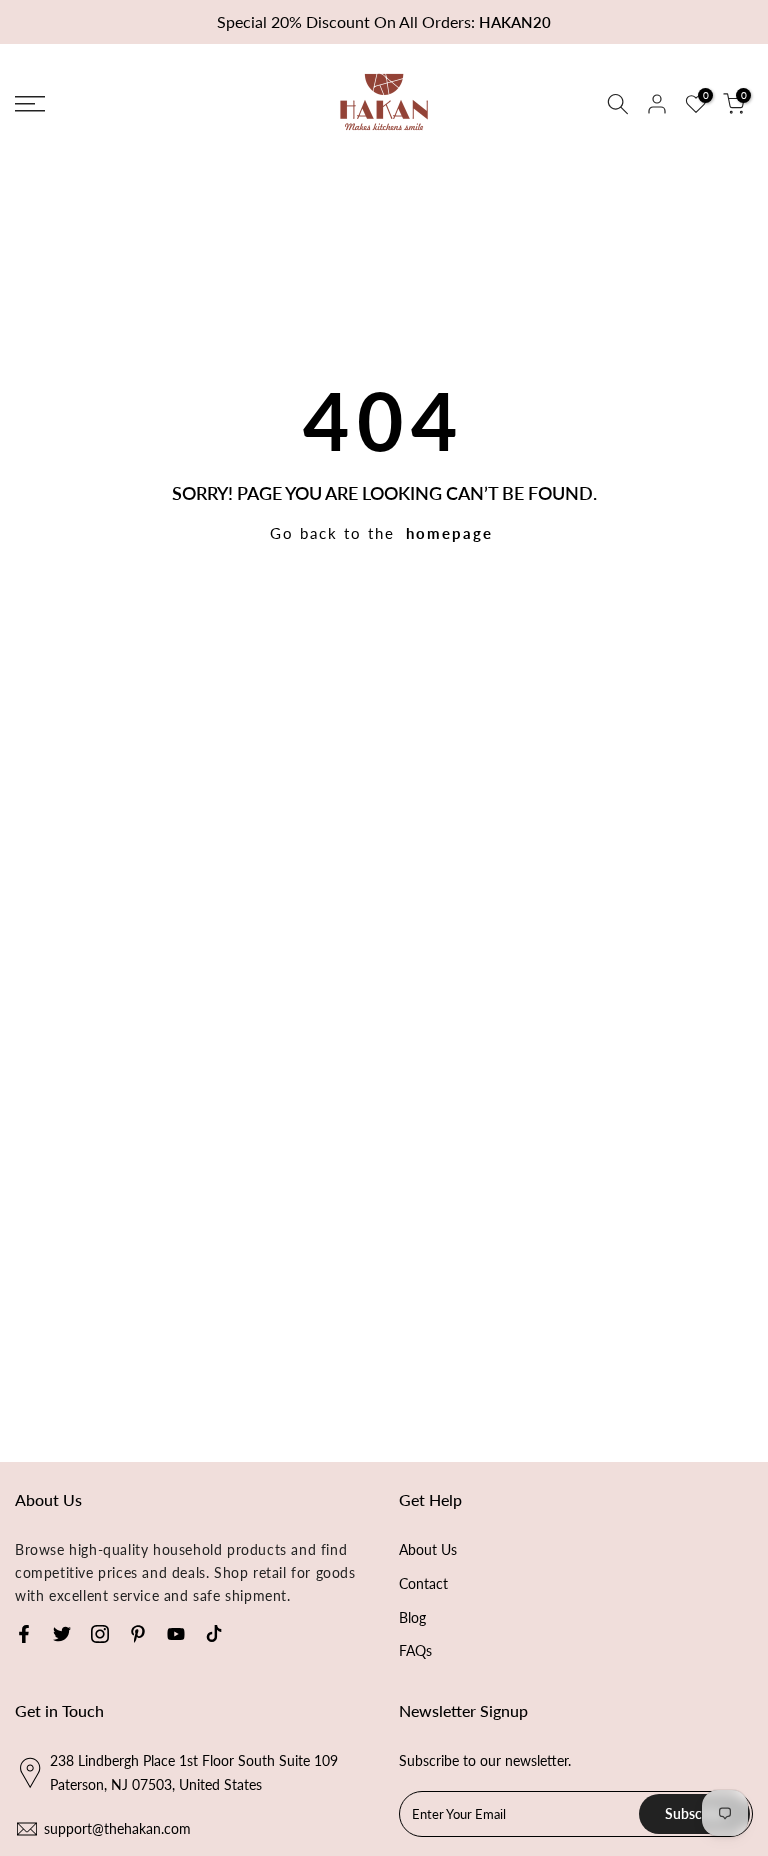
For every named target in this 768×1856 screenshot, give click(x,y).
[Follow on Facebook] (24, 1634)
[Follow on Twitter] (62, 1634)
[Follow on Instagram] (100, 1634)
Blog (412, 1617)
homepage (449, 533)
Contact (423, 1583)
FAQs (415, 1650)
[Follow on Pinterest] (138, 1634)
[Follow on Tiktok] (214, 1634)
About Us (428, 1549)
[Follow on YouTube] (176, 1634)
